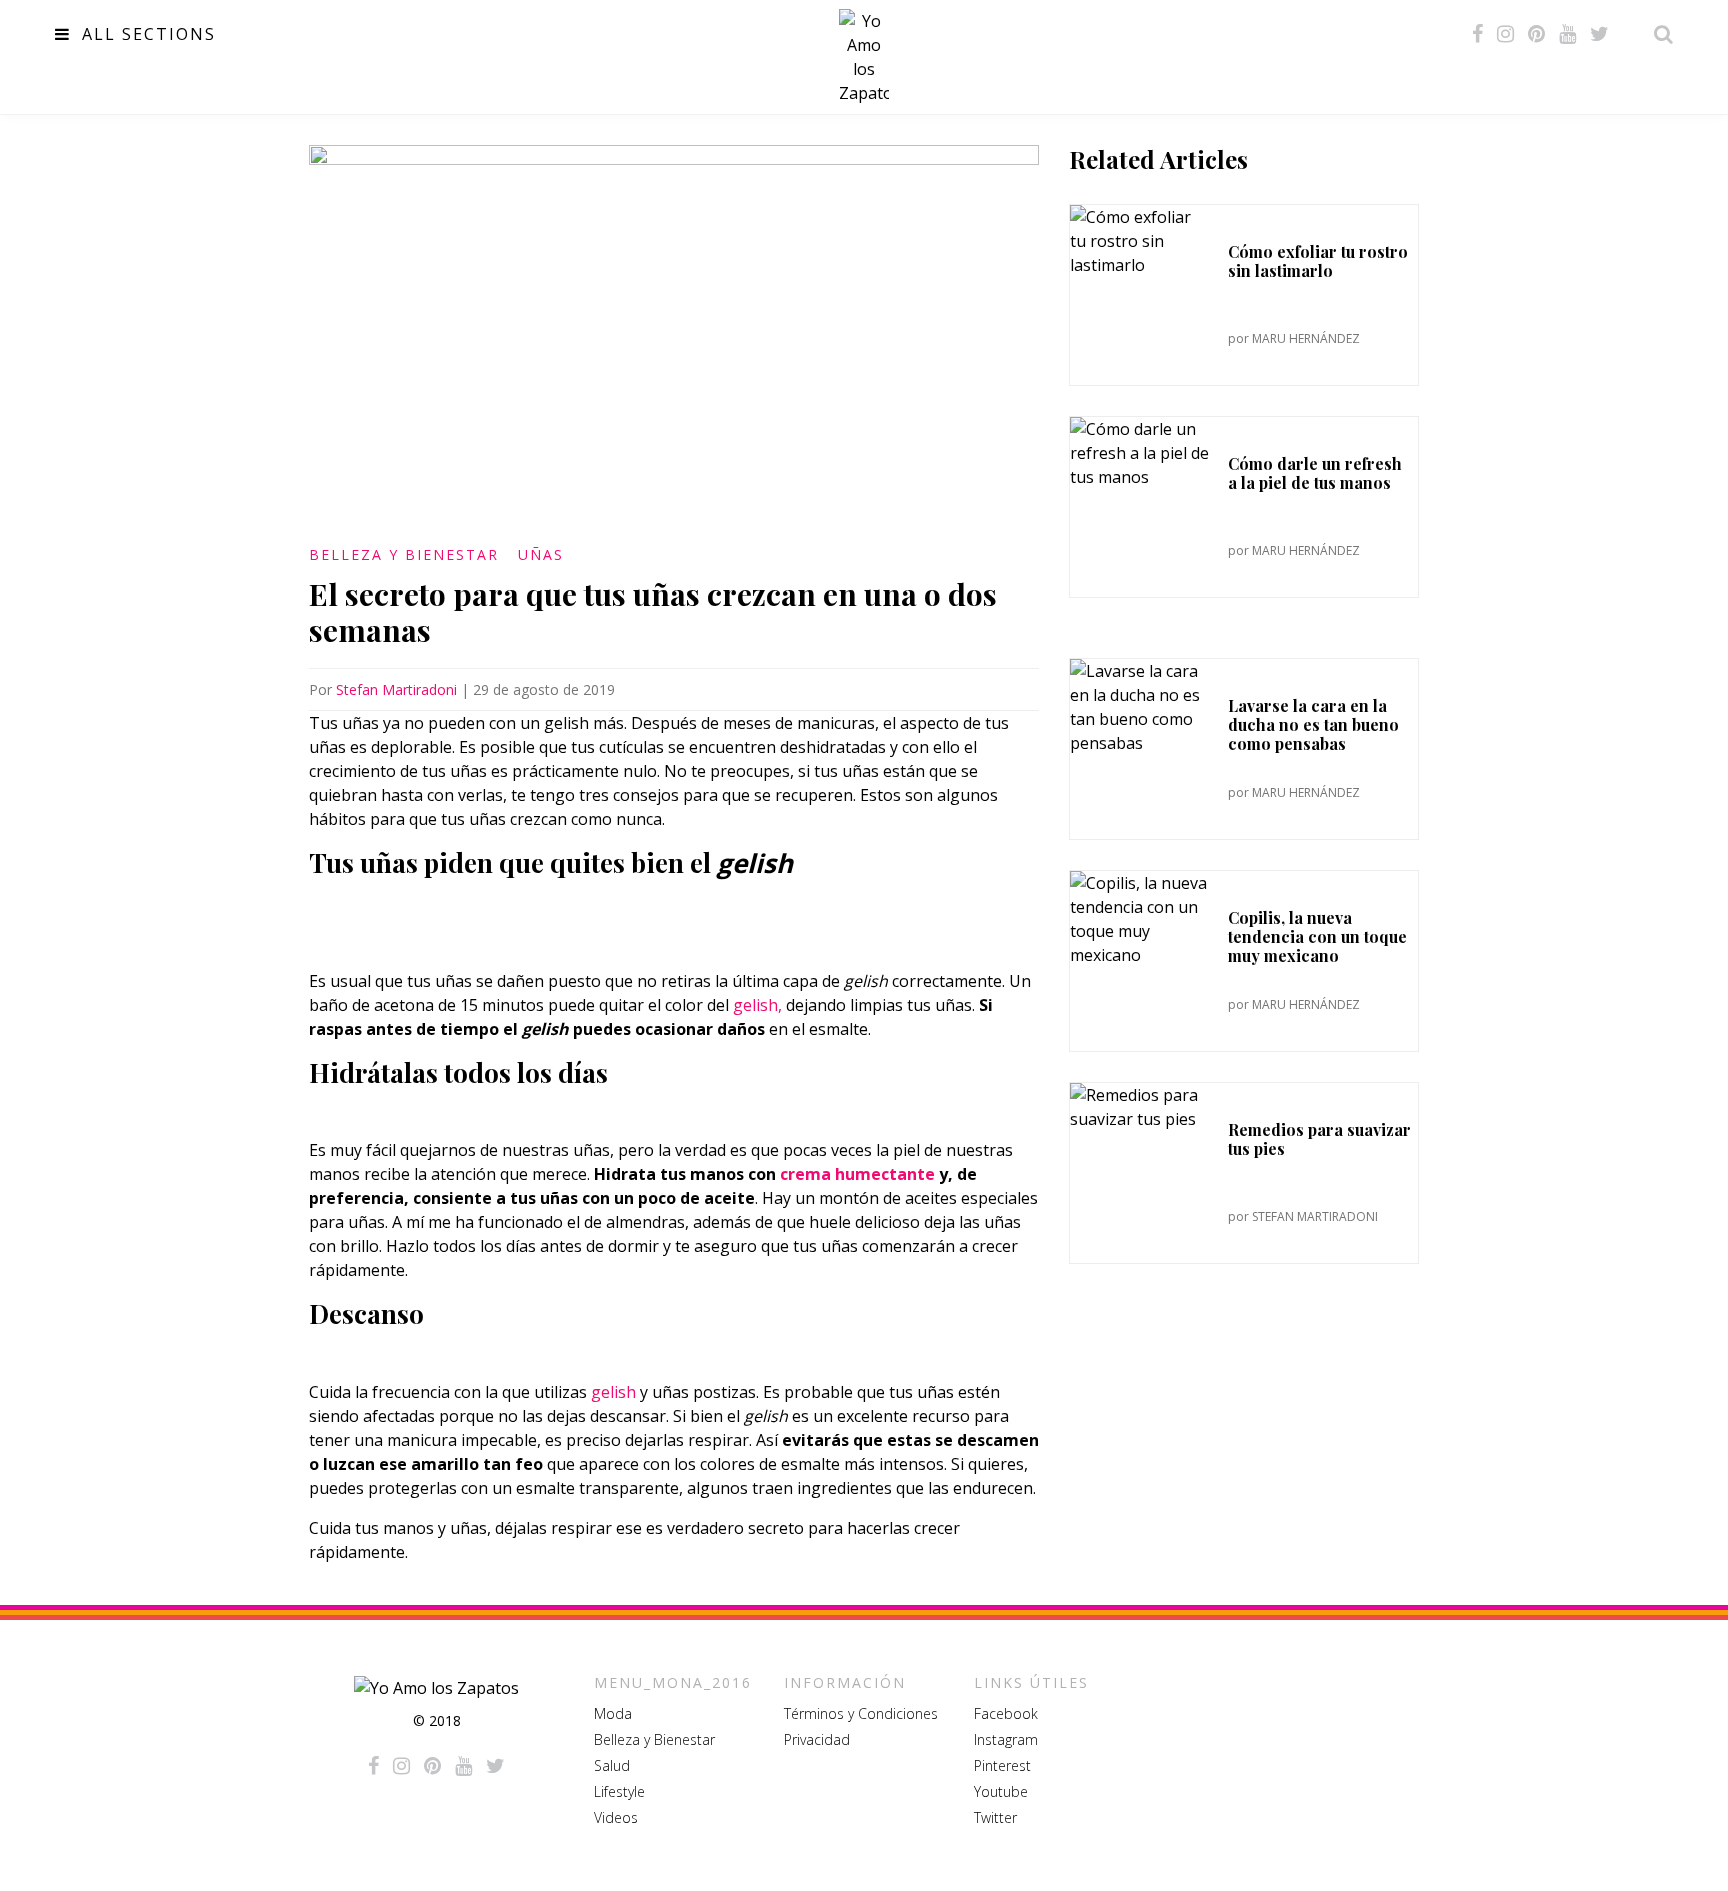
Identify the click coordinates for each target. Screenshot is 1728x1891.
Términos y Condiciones (861, 1713)
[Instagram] (1505, 34)
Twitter (995, 1817)
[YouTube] (1567, 34)
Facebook (1006, 1713)
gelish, (757, 1005)
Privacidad (817, 1739)
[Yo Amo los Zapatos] (864, 57)
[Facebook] (1477, 34)
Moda (613, 1713)
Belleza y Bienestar (404, 554)
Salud (612, 1765)
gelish (613, 1392)
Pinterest (1002, 1765)
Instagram (1006, 1739)
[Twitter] (1599, 34)
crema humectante (857, 1174)
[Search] (1658, 34)
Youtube (1001, 1791)
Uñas (541, 554)
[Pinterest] (1536, 34)
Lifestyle (619, 1791)
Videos (616, 1817)
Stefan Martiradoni (396, 689)
